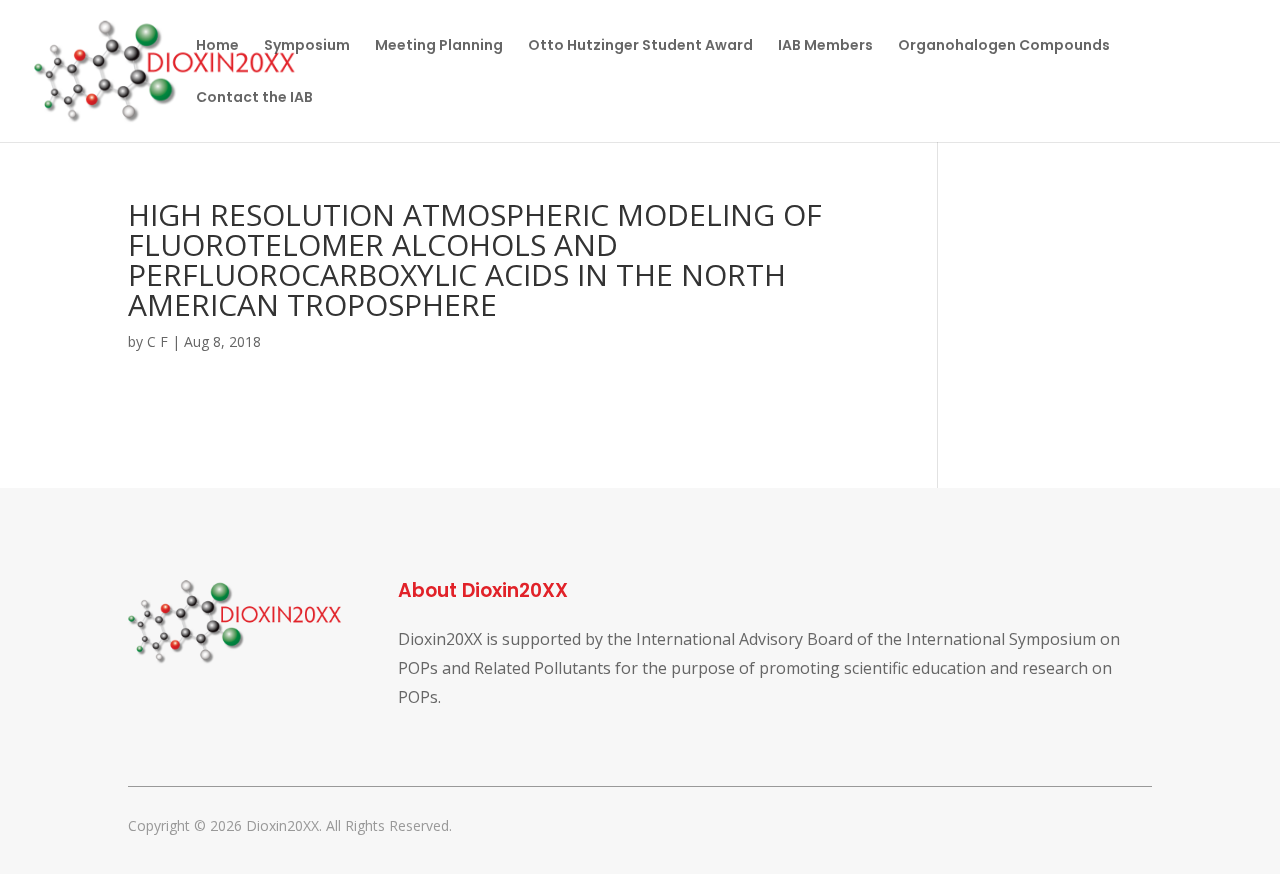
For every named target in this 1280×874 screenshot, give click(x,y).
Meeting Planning (439, 46)
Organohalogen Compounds (1004, 46)
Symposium (307, 46)
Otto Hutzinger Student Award (640, 46)
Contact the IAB (254, 98)
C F (157, 341)
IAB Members (825, 46)
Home (217, 46)
